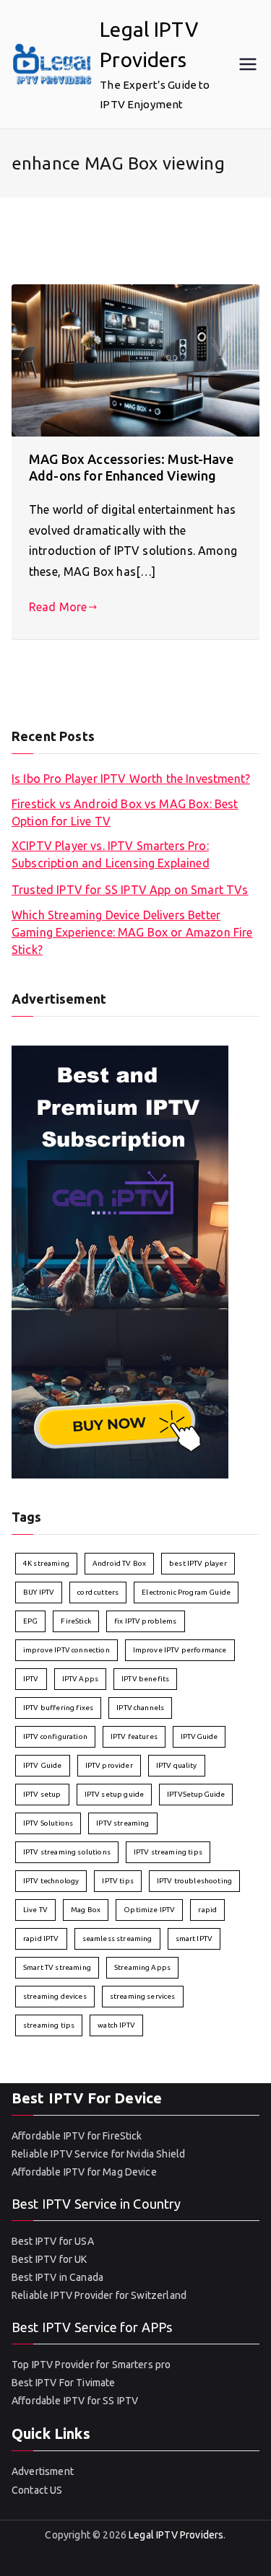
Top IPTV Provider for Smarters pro (91, 2365)
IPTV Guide (43, 1765)
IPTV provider (109, 1765)
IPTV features (134, 1736)
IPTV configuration (55, 1736)
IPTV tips (117, 1881)
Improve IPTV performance (180, 1650)
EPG (30, 1621)
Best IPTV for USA (53, 2241)
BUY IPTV (39, 1592)
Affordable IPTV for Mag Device (84, 2172)
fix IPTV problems (146, 1621)
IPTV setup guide (115, 1794)
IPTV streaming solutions (67, 1852)
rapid (207, 1910)
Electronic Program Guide (186, 1592)
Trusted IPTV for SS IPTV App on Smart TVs (130, 890)
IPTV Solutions (48, 1823)
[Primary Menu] (248, 64)
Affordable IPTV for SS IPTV (75, 2401)
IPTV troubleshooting (194, 1881)
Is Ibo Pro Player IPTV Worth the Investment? (131, 779)
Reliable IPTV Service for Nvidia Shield (98, 2154)
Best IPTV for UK (50, 2259)
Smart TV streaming (57, 1967)
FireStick (76, 1621)
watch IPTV (116, 2025)
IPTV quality (177, 1765)
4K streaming (46, 1563)
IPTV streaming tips (168, 1852)
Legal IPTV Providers (176, 2535)
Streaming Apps (142, 1967)
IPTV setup (42, 1794)
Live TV (35, 1910)
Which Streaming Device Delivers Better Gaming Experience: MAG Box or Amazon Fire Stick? (132, 932)
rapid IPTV (41, 1938)
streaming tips (49, 2025)
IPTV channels (140, 1708)
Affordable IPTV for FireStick (77, 2136)
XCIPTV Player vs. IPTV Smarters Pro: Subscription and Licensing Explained (111, 854)
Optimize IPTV (149, 1910)
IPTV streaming (122, 1823)
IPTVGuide (199, 1736)
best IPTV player (198, 1563)
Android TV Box (119, 1563)
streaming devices (55, 1996)
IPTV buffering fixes (58, 1708)
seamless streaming (117, 1938)
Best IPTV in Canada (57, 2277)
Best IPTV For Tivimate (64, 2383)
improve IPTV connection (66, 1650)
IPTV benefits (145, 1679)
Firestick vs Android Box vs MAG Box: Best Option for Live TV (125, 812)
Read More (58, 607)
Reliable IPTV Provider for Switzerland (99, 2295)
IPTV (31, 1679)
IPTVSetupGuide (196, 1794)
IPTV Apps (80, 1679)
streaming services (143, 1996)
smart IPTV (194, 1938)
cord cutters (98, 1592)
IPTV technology (51, 1881)
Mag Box (86, 1910)
